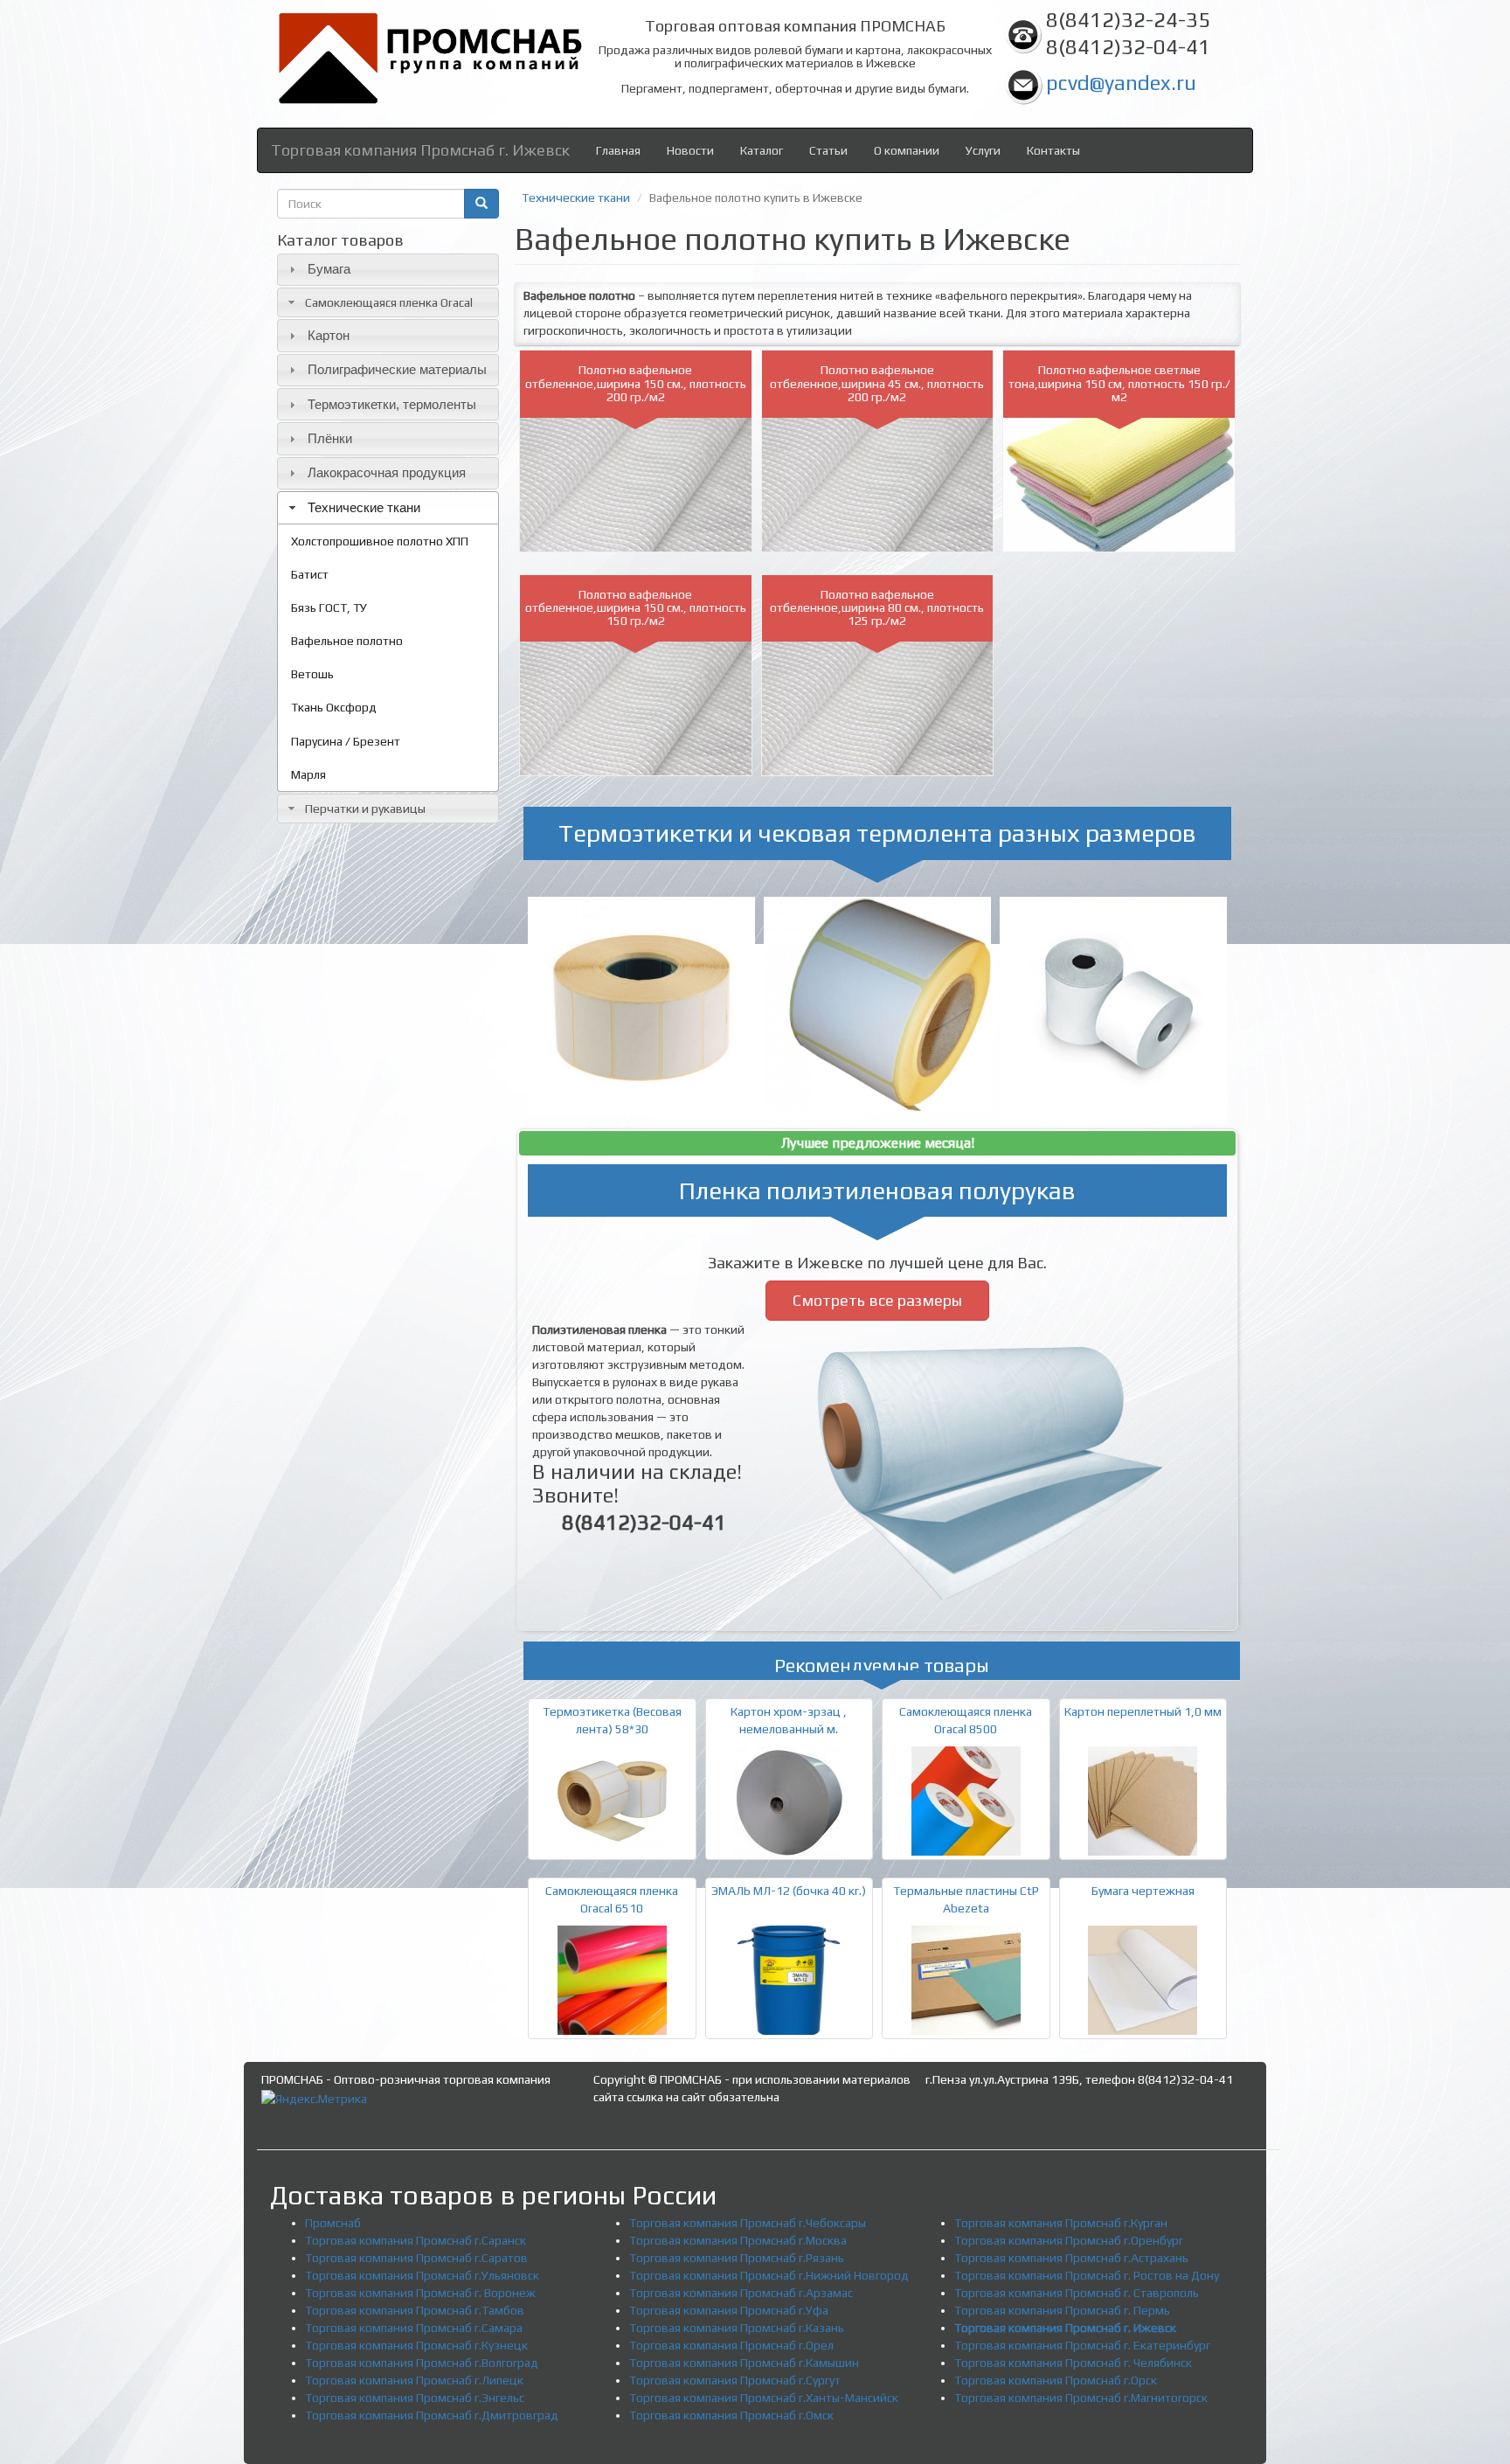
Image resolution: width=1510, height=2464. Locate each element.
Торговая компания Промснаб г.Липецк (414, 2380)
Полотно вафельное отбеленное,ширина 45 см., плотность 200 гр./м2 (877, 383)
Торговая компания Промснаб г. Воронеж (420, 2293)
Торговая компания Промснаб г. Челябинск (1073, 2363)
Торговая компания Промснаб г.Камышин (744, 2363)
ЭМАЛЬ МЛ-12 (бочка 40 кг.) (789, 1891)
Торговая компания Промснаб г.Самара (414, 2328)
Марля (308, 774)
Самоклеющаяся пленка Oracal (389, 302)
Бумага (329, 269)
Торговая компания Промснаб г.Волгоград (422, 2363)
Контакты (1053, 150)
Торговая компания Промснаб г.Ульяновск (422, 2275)
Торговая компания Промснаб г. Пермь (1062, 2310)
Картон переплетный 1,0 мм (1143, 1711)
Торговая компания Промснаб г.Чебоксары (748, 2223)
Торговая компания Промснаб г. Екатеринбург (1082, 2345)
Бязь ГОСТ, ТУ (329, 607)
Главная (618, 150)
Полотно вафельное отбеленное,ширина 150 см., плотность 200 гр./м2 (636, 383)
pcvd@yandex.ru (1121, 83)
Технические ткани (364, 507)
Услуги (983, 150)
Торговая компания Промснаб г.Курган (1061, 2223)
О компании (907, 150)
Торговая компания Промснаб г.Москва (738, 2240)
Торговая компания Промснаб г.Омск (731, 2415)
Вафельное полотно (347, 641)
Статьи (828, 150)
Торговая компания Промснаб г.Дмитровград (432, 2415)
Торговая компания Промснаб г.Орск (1056, 2380)
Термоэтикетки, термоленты (392, 404)
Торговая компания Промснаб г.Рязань (737, 2258)
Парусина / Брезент (346, 741)
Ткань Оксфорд (334, 707)
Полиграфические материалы (397, 369)
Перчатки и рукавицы (365, 809)
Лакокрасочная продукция (387, 472)
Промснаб (333, 2223)
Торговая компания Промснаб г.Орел (731, 2345)
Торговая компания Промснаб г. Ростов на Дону (1087, 2275)
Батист (310, 574)
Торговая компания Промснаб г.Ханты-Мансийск (764, 2398)
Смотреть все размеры (877, 1300)
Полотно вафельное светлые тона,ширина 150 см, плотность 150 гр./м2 (1119, 383)
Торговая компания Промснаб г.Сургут (735, 2380)
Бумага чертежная (1143, 1891)
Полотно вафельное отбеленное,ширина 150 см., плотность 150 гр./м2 (636, 608)
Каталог (762, 150)
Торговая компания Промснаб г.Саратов (416, 2258)
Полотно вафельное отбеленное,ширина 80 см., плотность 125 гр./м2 (877, 608)
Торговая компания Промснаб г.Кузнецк (416, 2345)
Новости (690, 150)
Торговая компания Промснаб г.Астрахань (1071, 2258)
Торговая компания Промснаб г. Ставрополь (1077, 2293)
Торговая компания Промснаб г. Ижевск (420, 150)
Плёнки (330, 438)
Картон (329, 335)
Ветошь (312, 674)
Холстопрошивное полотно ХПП (380, 541)
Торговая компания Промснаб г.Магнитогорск (1081, 2398)
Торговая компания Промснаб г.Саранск (416, 2240)
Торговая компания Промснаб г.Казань (737, 2328)
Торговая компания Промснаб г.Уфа (729, 2310)
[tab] (388, 270)
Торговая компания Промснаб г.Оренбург (1069, 2240)
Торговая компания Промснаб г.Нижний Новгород (769, 2275)
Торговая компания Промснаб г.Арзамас (741, 2293)
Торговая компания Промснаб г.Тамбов (415, 2310)
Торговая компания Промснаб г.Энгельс (415, 2398)
